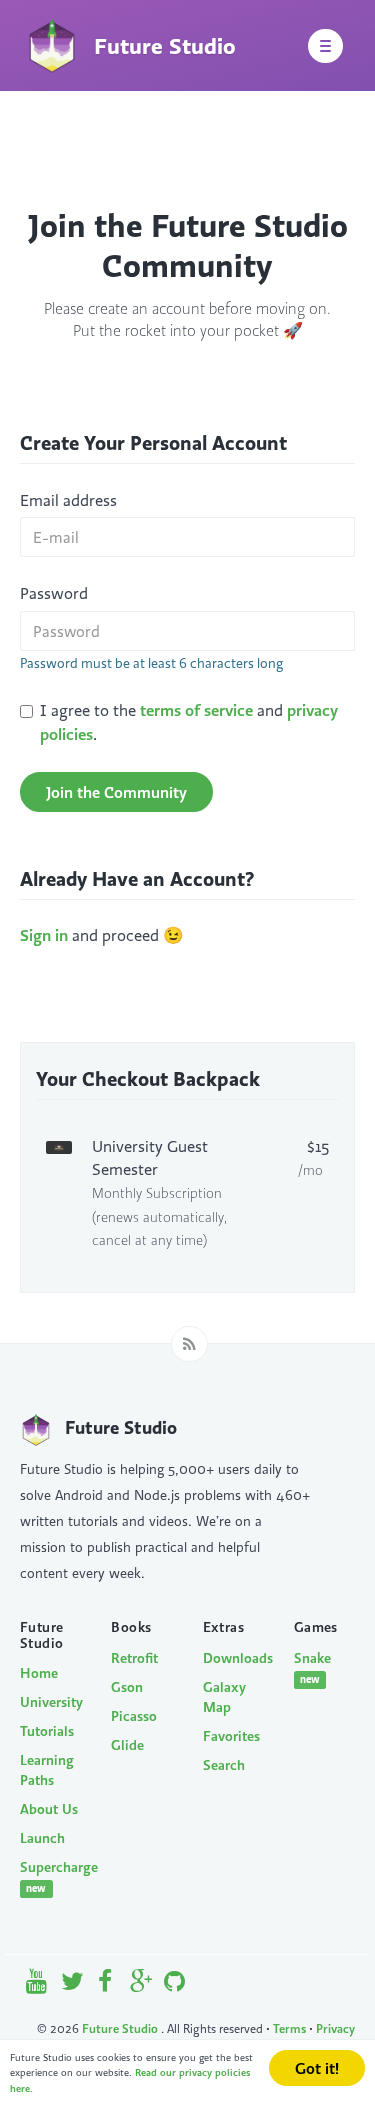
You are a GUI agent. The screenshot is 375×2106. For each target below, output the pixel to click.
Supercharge (50, 1876)
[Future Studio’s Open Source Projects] (174, 1985)
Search (224, 1765)
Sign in (44, 935)
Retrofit (134, 1658)
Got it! (317, 2068)
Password (54, 593)
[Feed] (189, 1344)
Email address (68, 500)
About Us (49, 1809)
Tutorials (47, 1731)
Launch (42, 1838)
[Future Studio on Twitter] (72, 1985)
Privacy (335, 2028)
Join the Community (116, 792)
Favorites (231, 1736)
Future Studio (121, 2028)
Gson (127, 1687)
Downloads (233, 1658)
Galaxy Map (224, 1697)
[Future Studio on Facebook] (106, 1985)
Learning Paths (47, 1770)
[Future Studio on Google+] (141, 1985)
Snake (312, 1667)
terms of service (196, 710)
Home (39, 1673)
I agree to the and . (189, 721)
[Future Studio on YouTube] (37, 1985)
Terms (289, 2028)
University (50, 1702)
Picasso (134, 1716)
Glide (127, 1745)
